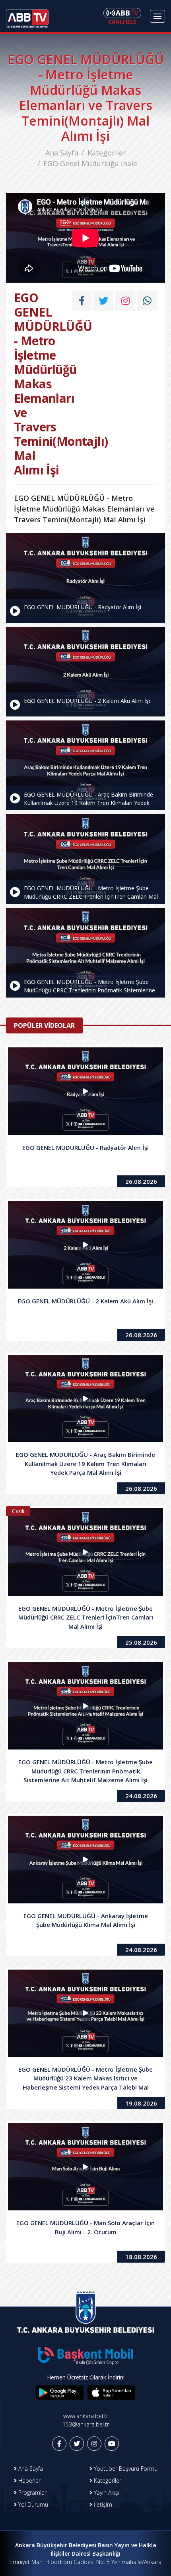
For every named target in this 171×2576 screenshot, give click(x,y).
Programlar (32, 2492)
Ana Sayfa (62, 153)
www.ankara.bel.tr (86, 2416)
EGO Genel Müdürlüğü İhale (90, 163)
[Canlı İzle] (122, 16)
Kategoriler (107, 153)
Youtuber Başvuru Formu (125, 2469)
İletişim (102, 2504)
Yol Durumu (32, 2504)
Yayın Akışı (106, 2492)
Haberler (29, 2481)
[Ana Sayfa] (27, 16)
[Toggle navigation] (157, 16)
